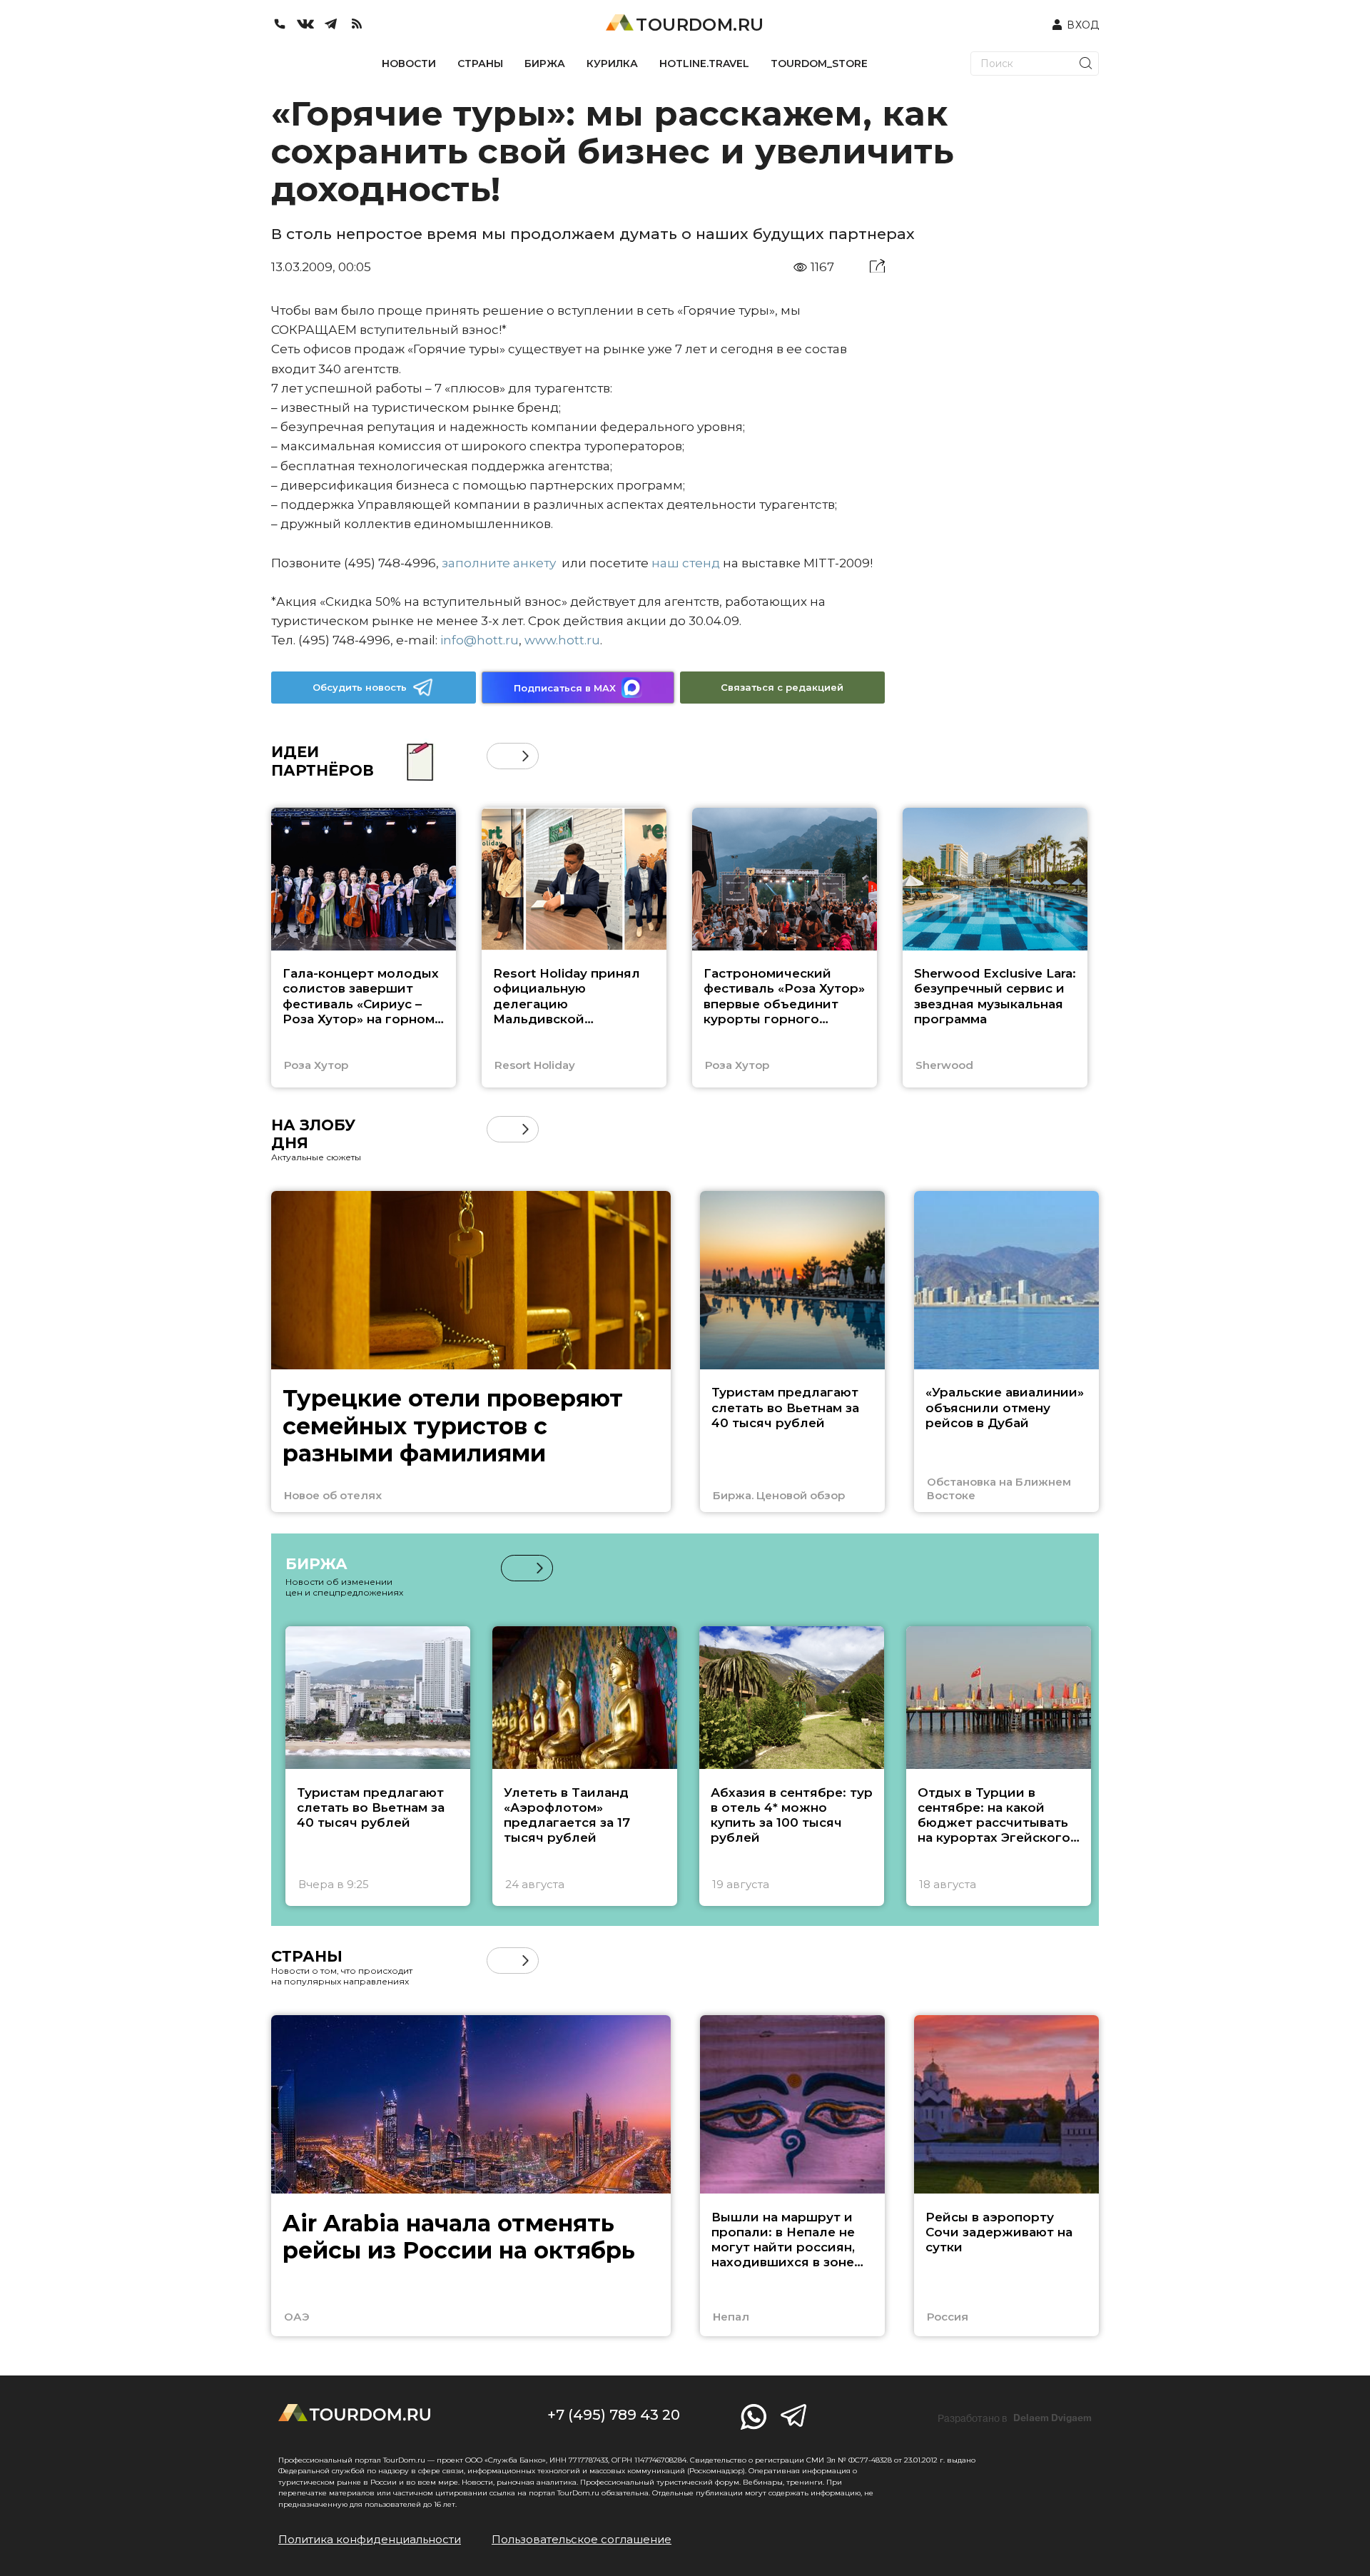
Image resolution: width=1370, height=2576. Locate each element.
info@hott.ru (479, 640)
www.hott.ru (562, 640)
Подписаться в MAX (565, 688)
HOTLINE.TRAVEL (704, 64)
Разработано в (1015, 2418)
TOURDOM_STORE (819, 64)
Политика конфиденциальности (370, 2539)
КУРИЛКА (612, 64)
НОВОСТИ (409, 64)
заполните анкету (499, 563)
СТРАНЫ (480, 64)
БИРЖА (545, 64)
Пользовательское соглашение (582, 2539)
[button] (500, 756)
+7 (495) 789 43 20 (614, 2415)
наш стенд (686, 563)
